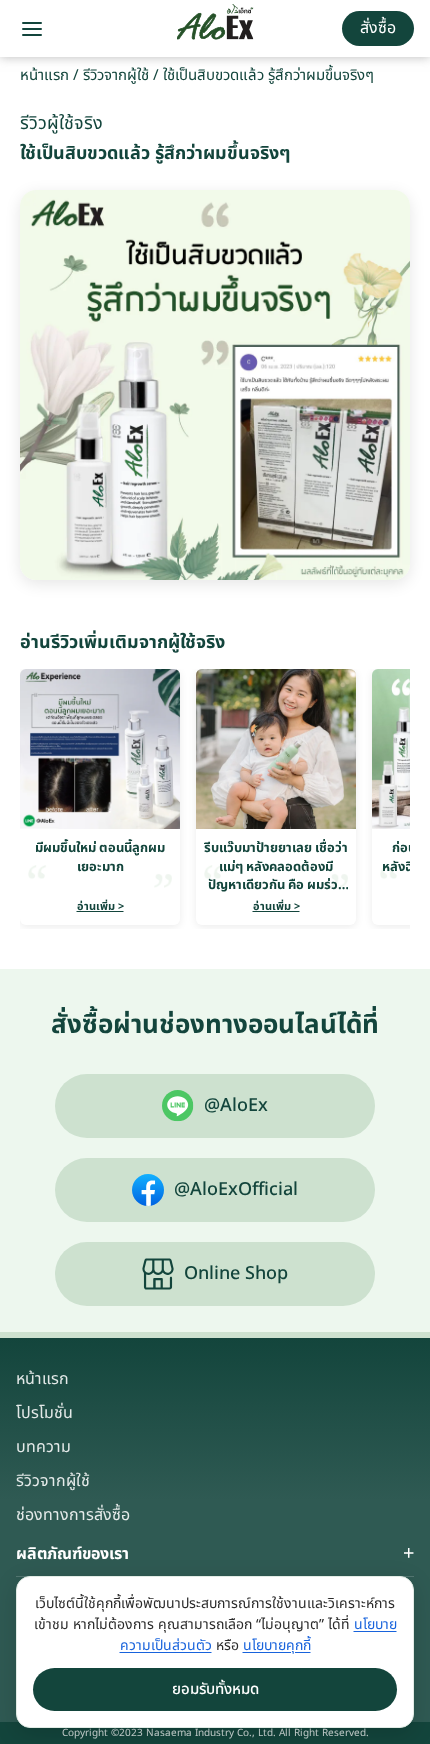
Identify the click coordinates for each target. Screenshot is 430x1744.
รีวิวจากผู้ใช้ (116, 75)
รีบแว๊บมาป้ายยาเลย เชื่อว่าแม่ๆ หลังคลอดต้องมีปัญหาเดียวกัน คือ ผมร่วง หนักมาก (276, 875)
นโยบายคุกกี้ (277, 1645)
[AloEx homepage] (215, 29)
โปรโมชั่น (44, 1413)
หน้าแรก (44, 75)
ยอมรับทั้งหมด (215, 1689)
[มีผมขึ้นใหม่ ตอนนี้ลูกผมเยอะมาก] (100, 749)
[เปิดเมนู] (32, 29)
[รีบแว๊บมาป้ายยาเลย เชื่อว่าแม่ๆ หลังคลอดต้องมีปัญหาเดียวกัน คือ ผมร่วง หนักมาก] (276, 749)
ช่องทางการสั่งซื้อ (73, 1515)
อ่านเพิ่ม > (100, 906)
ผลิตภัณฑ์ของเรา (72, 1554)
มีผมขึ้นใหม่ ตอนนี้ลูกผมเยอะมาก (100, 857)
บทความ (43, 1447)
